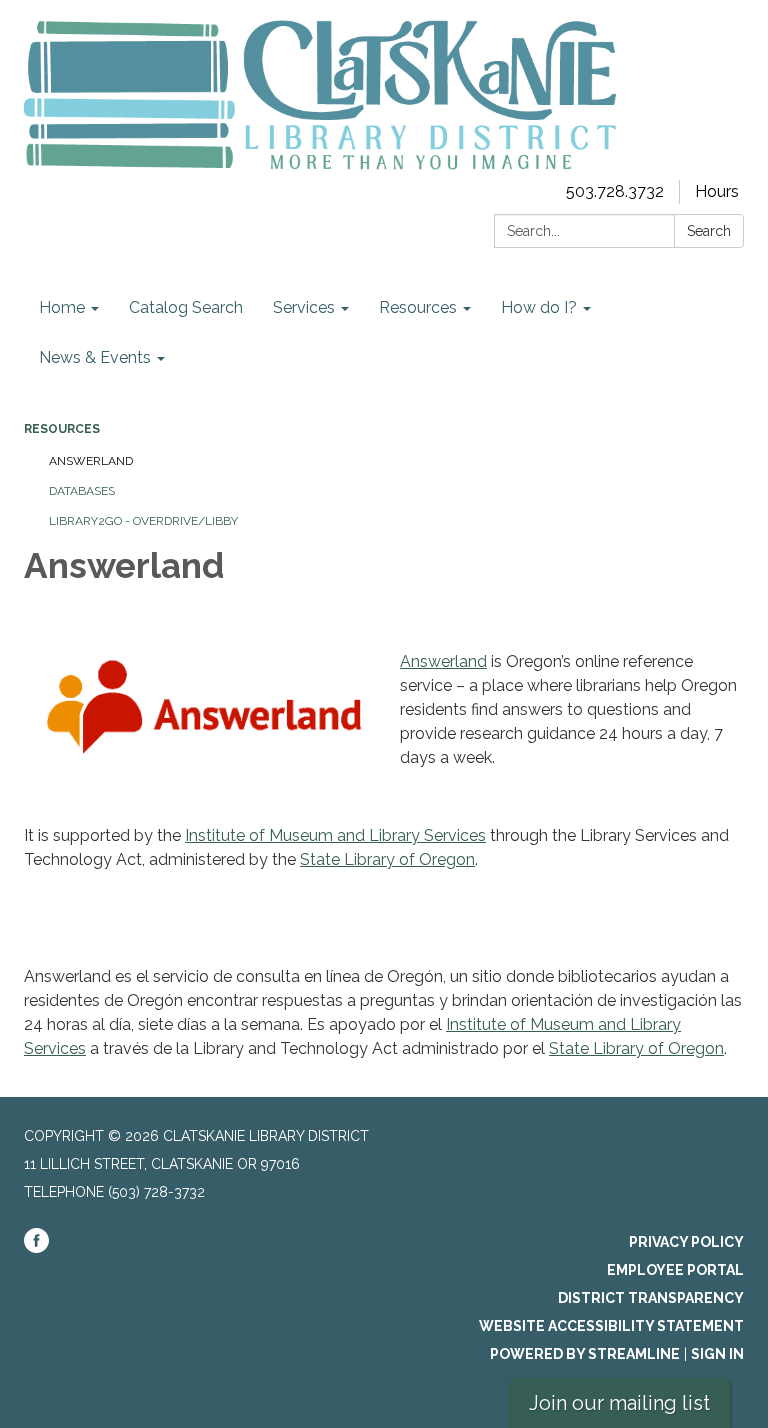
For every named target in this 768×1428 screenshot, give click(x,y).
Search (709, 231)
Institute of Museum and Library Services (335, 835)
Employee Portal (675, 1270)
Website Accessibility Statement (611, 1326)
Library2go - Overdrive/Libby (143, 521)
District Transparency (651, 1298)
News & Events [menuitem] (95, 357)
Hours (717, 191)
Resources (62, 429)
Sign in (717, 1354)
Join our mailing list (619, 1403)
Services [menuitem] (304, 307)
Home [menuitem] (62, 307)
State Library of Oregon (387, 859)
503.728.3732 (615, 191)
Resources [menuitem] (418, 307)
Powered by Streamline (585, 1354)
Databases (82, 491)
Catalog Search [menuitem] (186, 307)
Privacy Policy (686, 1242)
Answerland (91, 461)
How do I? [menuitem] (539, 307)
